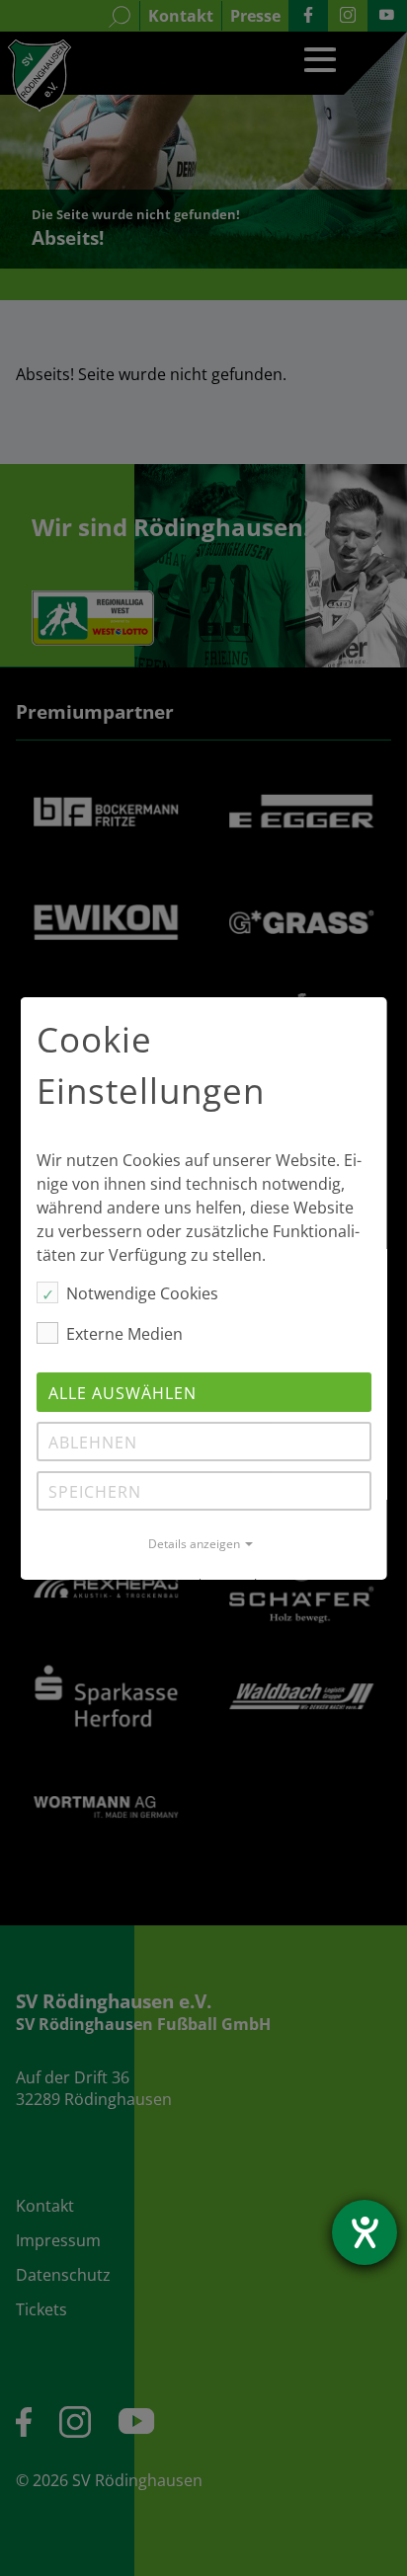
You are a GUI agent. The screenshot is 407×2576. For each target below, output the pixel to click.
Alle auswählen (122, 1393)
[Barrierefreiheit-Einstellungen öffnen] (365, 2232)
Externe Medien (124, 1334)
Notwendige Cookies (142, 1293)
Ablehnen (93, 1443)
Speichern (95, 1492)
